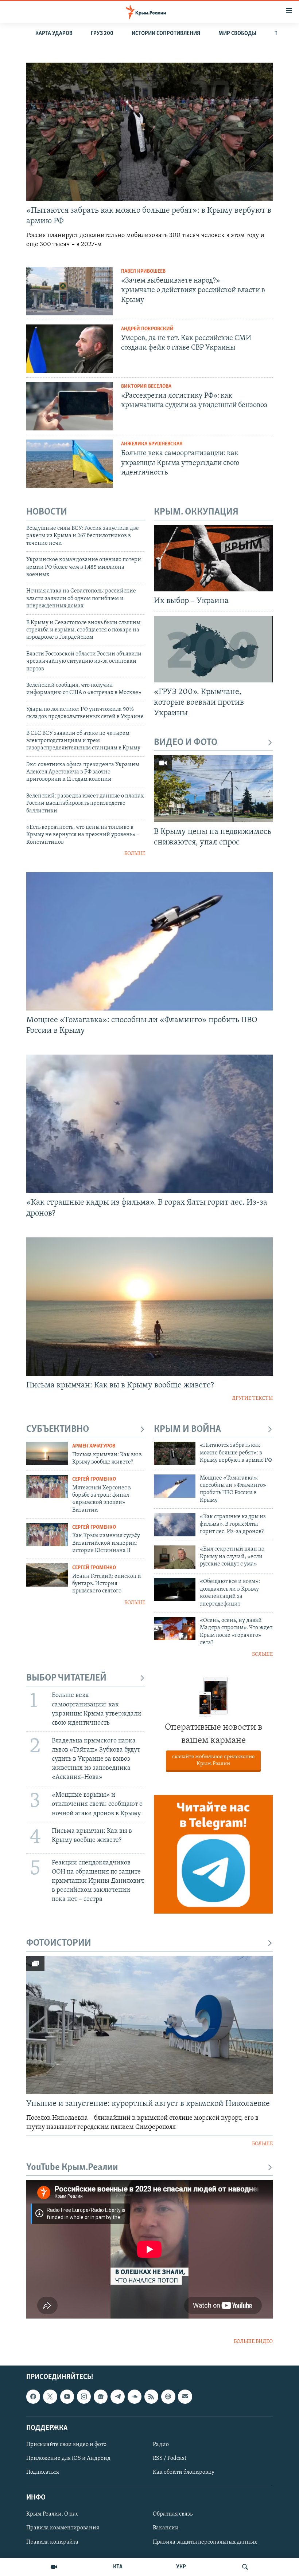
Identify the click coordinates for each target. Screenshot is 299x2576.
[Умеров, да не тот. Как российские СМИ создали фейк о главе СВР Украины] (69, 349)
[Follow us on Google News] (101, 2396)
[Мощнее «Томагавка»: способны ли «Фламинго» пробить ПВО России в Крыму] (149, 941)
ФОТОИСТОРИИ (59, 1943)
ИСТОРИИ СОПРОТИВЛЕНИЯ (166, 34)
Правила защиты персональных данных (205, 2542)
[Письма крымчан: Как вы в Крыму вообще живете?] (149, 1307)
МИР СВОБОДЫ (237, 34)
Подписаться (43, 2472)
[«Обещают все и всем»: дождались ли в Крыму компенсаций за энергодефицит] (175, 1590)
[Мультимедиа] (54, 2567)
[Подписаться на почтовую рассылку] (185, 2396)
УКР (181, 2567)
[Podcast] (168, 2396)
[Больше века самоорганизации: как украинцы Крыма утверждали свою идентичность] (69, 464)
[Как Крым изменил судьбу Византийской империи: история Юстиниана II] (47, 1535)
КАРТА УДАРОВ (54, 34)
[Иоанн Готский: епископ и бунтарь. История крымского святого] (47, 1575)
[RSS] (151, 2396)
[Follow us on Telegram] (117, 2396)
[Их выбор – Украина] (213, 558)
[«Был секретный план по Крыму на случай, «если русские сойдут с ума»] (175, 1557)
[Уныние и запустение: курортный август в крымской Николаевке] (149, 2025)
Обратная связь (173, 2514)
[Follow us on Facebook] (33, 2396)
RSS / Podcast (170, 2458)
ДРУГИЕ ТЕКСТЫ (252, 1399)
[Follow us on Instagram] (84, 2396)
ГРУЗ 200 (102, 34)
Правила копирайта (52, 2542)
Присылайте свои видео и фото (66, 2445)
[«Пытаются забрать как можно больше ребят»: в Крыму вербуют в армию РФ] (149, 132)
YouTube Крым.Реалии (72, 2168)
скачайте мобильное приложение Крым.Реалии (213, 1760)
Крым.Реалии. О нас (52, 2514)
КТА (118, 2567)
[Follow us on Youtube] (67, 2396)
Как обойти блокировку (184, 2472)
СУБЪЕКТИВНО (58, 1429)
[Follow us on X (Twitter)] (50, 2396)
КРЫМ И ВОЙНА (187, 1429)
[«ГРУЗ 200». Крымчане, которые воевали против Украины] (213, 649)
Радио (161, 2445)
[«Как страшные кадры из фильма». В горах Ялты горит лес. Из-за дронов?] (149, 1124)
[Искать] (245, 2567)
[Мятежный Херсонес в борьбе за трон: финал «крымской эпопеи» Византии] (47, 1486)
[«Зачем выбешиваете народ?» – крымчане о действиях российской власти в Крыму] (69, 291)
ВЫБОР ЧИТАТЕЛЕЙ (66, 1678)
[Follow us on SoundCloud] (135, 2396)
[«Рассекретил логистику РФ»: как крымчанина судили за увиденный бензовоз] (69, 406)
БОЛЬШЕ (135, 854)
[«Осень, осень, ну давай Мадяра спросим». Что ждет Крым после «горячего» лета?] (175, 1628)
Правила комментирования (63, 2528)
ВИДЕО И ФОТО (186, 743)
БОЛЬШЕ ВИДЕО (253, 2342)
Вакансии (166, 2528)
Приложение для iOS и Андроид (68, 2458)
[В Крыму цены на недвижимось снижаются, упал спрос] (213, 789)
